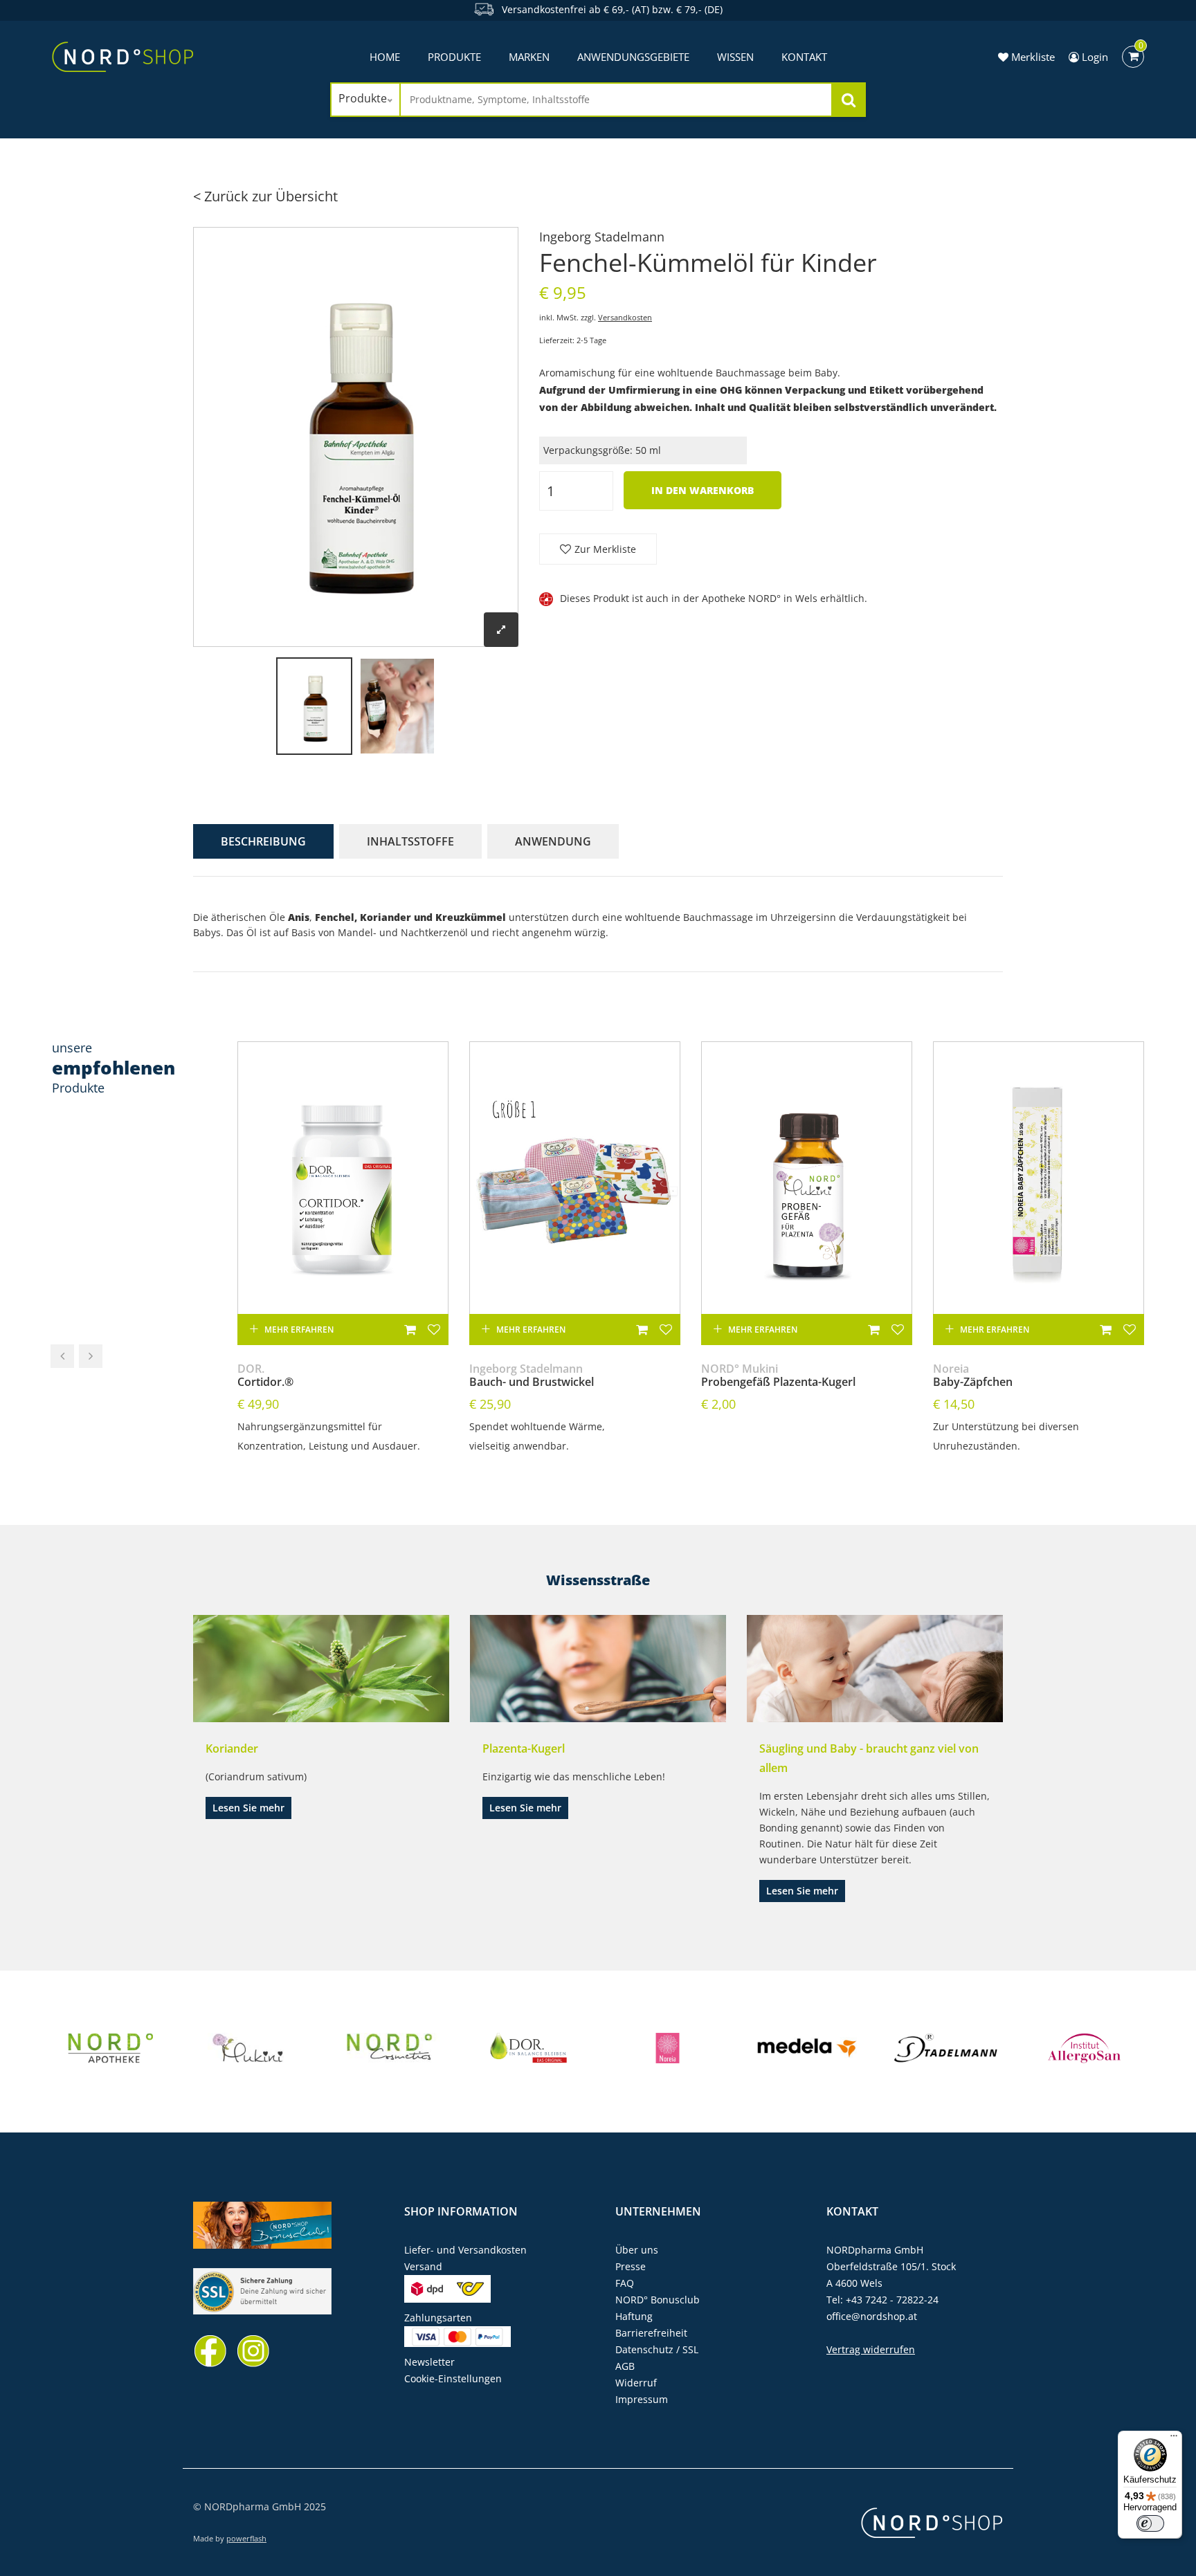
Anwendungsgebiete (633, 57)
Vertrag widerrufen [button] (871, 2349)
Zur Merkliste (605, 549)
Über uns (637, 2250)
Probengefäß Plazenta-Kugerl (778, 1376)
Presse (631, 2266)
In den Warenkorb (703, 490)
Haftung (634, 2316)
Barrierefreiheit (651, 2333)
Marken (529, 57)
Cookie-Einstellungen (453, 2378)
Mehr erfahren (299, 1330)
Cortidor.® (265, 1376)
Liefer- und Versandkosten (465, 2250)
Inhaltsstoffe (410, 841)
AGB (625, 2366)
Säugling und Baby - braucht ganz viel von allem (869, 1758)
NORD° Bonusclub (658, 2300)
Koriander (232, 1748)
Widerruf (636, 2383)
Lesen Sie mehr (248, 1808)
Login (1094, 57)
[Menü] (1174, 2439)
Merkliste (1032, 57)
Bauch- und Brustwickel (532, 1376)
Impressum (642, 2399)
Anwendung (553, 841)
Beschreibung (263, 841)
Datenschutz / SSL (657, 2349)
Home (385, 57)
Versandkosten (625, 317)
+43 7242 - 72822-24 (892, 2300)
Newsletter (429, 2362)
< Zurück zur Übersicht (265, 196)
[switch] (1150, 2523)
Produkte (454, 57)
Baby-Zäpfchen (973, 1376)
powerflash (246, 2538)
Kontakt (804, 57)
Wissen (735, 57)
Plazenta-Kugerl (524, 1748)
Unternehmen (658, 2211)
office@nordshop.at (872, 2316)
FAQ (625, 2283)
